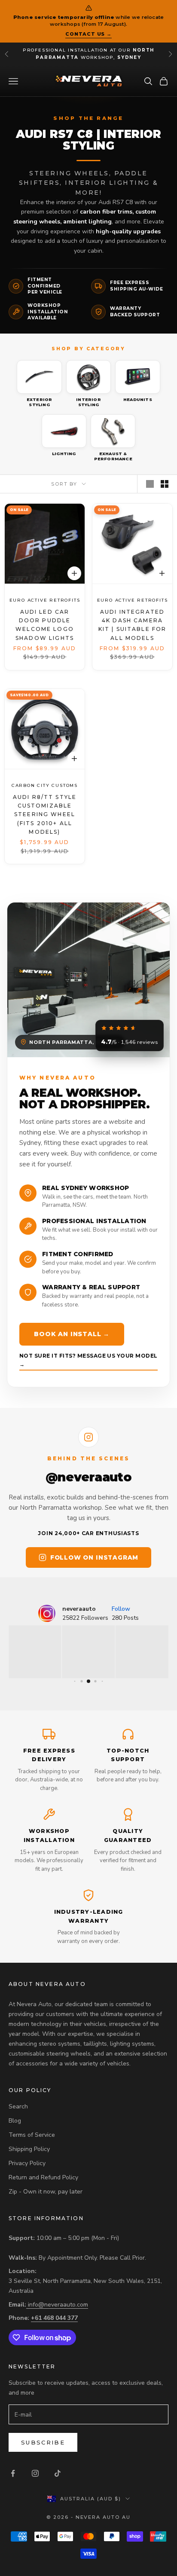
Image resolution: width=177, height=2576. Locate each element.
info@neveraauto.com (58, 2305)
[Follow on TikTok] (58, 2473)
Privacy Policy (27, 2163)
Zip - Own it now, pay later (46, 2192)
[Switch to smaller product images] (165, 484)
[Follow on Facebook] (13, 2473)
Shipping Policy (29, 2149)
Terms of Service (32, 2135)
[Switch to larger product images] (150, 484)
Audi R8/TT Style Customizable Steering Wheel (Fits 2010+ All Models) (45, 814)
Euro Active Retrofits (45, 600)
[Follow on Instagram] (35, 2473)
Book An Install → (72, 1334)
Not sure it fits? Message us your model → (88, 1360)
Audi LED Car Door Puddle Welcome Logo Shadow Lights (45, 624)
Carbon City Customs (45, 785)
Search (18, 2106)
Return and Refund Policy (43, 2177)
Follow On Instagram (94, 1557)
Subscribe (43, 2442)
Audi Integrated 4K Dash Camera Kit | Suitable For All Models (133, 624)
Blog (15, 2121)
